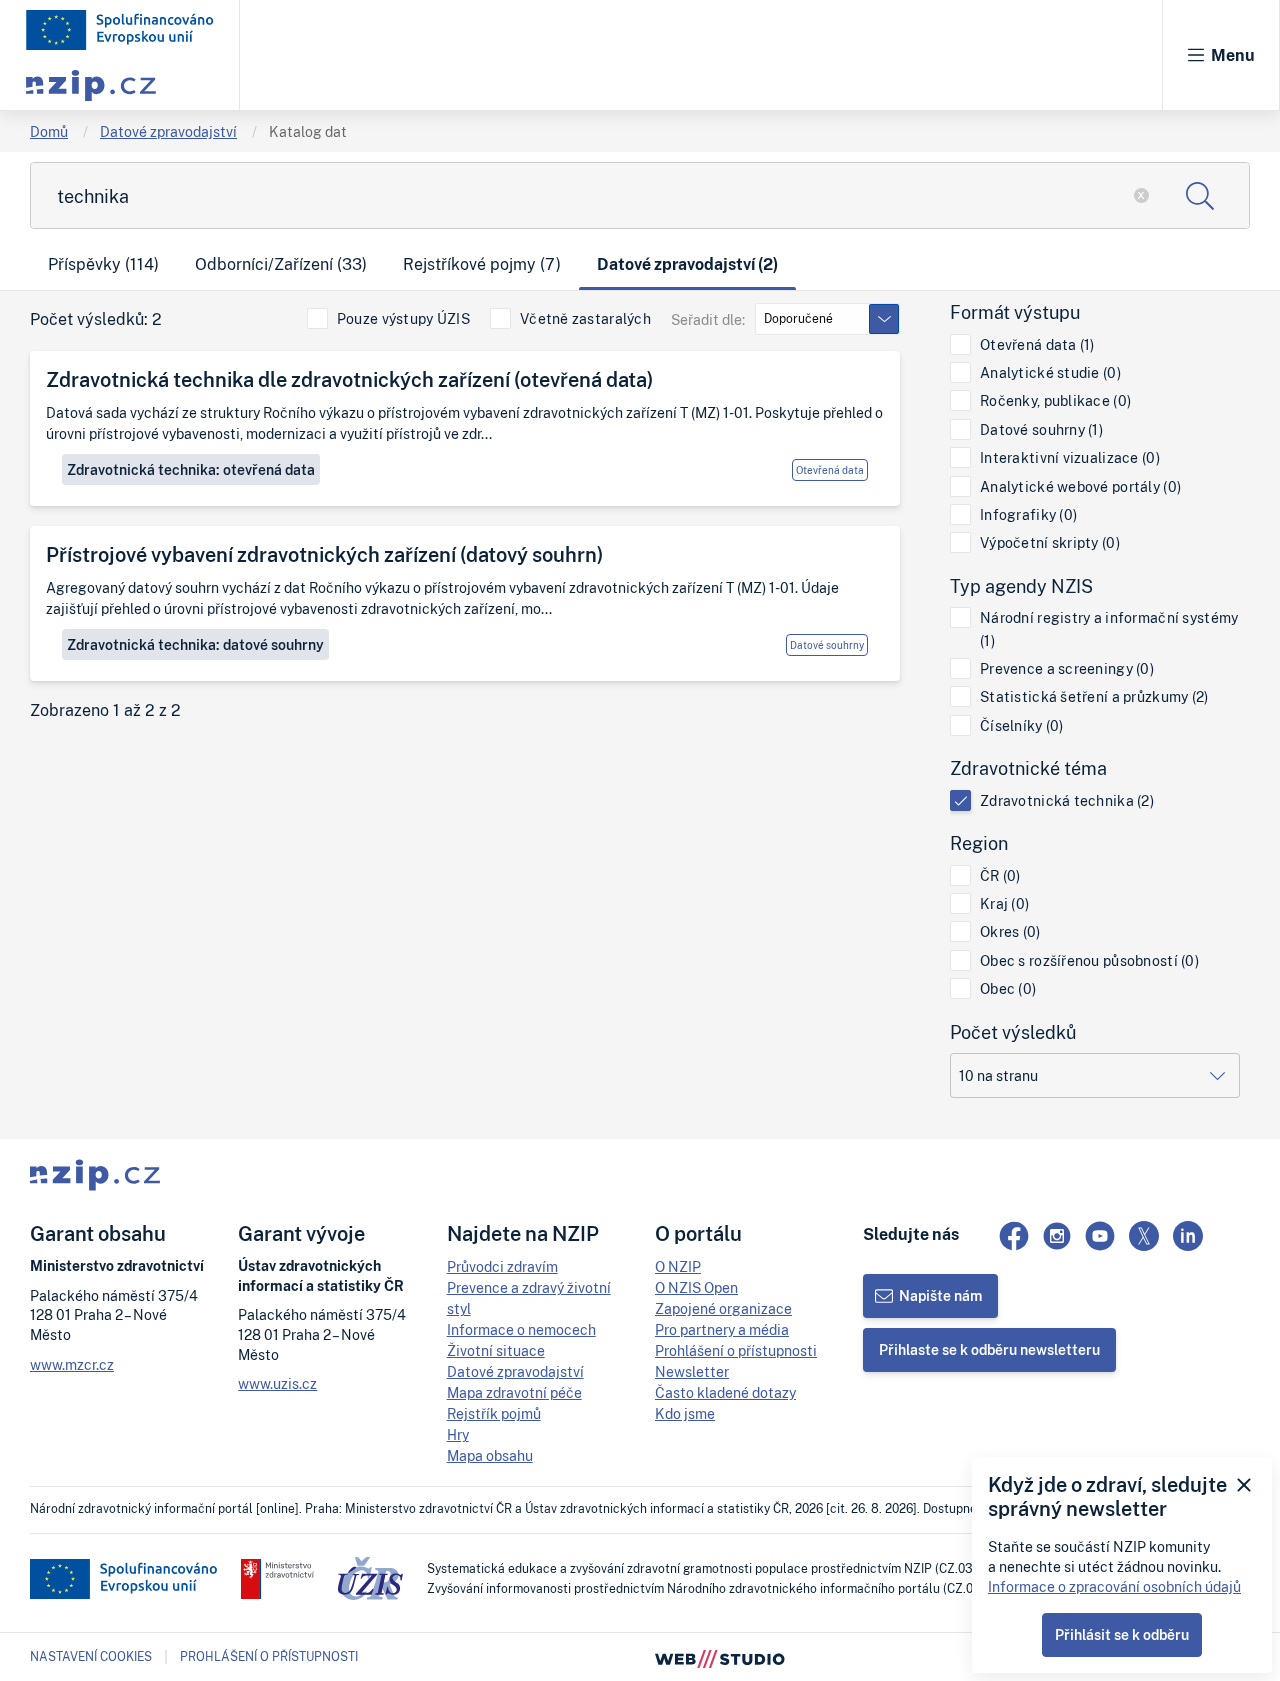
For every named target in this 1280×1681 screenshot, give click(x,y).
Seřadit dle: (708, 319)
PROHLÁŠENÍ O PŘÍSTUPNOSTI (269, 1656)
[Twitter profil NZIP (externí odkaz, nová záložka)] (1144, 1236)
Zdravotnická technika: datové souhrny (195, 644)
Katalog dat (308, 131)
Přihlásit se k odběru (1122, 1634)
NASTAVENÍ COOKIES (91, 1657)
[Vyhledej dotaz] (1200, 195)
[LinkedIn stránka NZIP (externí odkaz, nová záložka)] (1188, 1236)
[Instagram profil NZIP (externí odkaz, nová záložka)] (1057, 1236)
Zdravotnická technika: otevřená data (191, 469)
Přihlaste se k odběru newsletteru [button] (989, 1349)
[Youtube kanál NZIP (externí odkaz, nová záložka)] (1100, 1236)
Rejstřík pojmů (494, 1413)
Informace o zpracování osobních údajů (1114, 1586)
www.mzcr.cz (72, 1364)
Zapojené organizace (723, 1308)
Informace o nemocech (521, 1329)
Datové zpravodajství (168, 131)
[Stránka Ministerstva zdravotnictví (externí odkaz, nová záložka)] (277, 1579)
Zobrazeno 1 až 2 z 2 (105, 710)
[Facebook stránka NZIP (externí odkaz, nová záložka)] (1014, 1236)
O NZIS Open (696, 1287)
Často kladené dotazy (725, 1392)
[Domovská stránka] (120, 30)
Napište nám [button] (940, 1295)
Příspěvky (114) (103, 264)
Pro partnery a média (722, 1329)
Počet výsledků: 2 (96, 319)
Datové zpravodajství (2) (687, 264)
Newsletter (692, 1371)
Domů (49, 131)
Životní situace (496, 1350)
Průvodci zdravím (502, 1266)
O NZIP (678, 1266)
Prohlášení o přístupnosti (736, 1350)
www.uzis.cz (277, 1383)
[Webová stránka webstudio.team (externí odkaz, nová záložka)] (720, 1657)
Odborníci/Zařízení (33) (281, 264)
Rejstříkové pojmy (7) (482, 264)
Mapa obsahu (490, 1455)
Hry (458, 1434)
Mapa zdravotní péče (514, 1392)
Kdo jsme (685, 1413)
